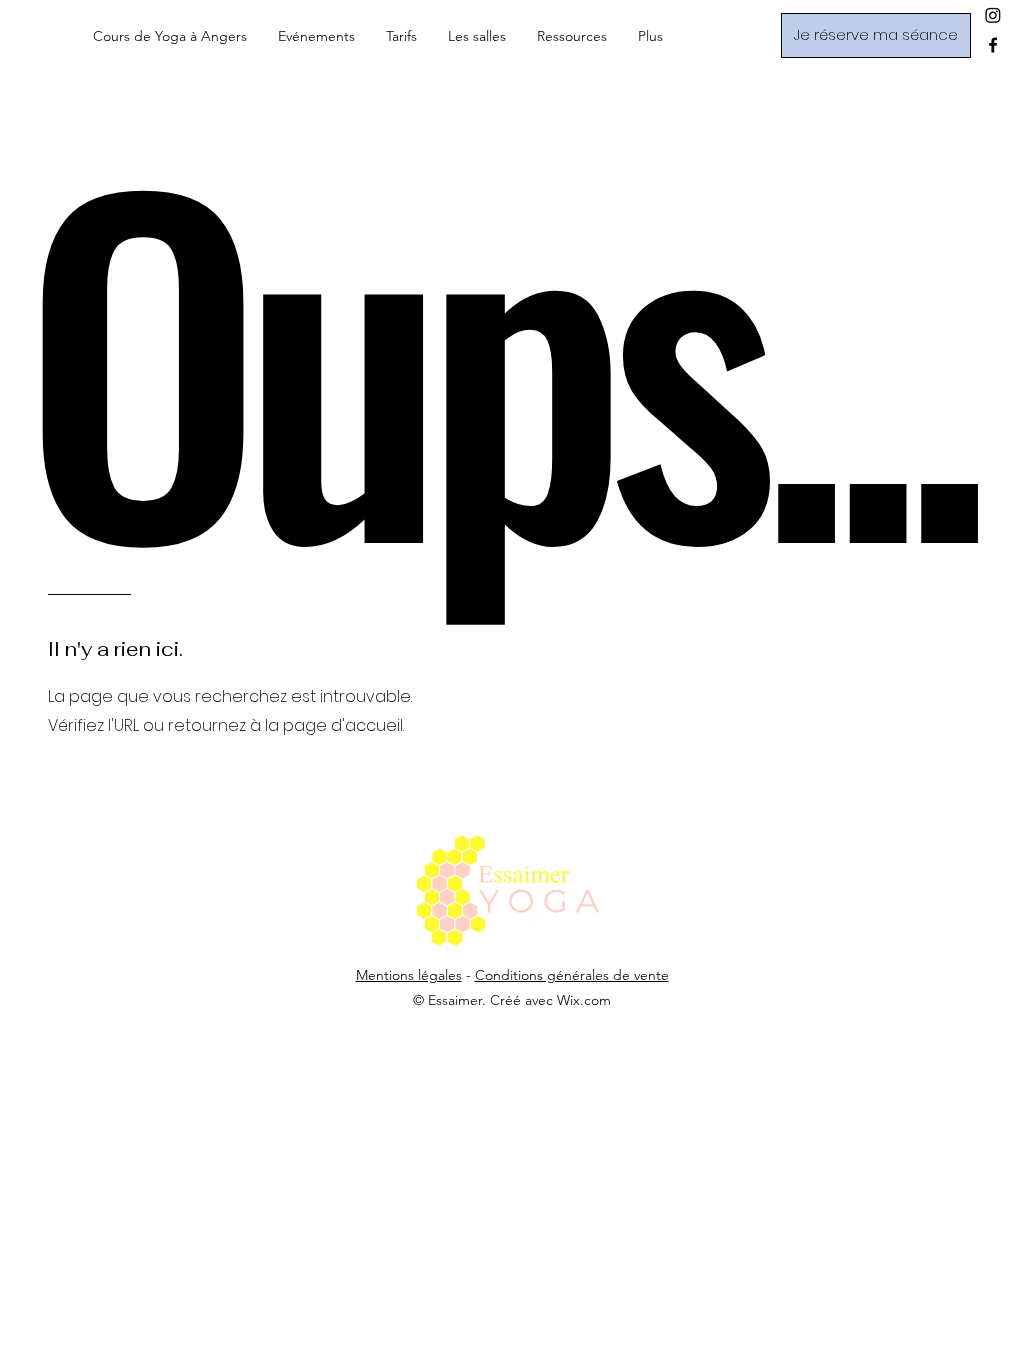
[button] (316, 36)
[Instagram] (993, 15)
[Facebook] (993, 45)
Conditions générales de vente (572, 975)
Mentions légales (409, 975)
